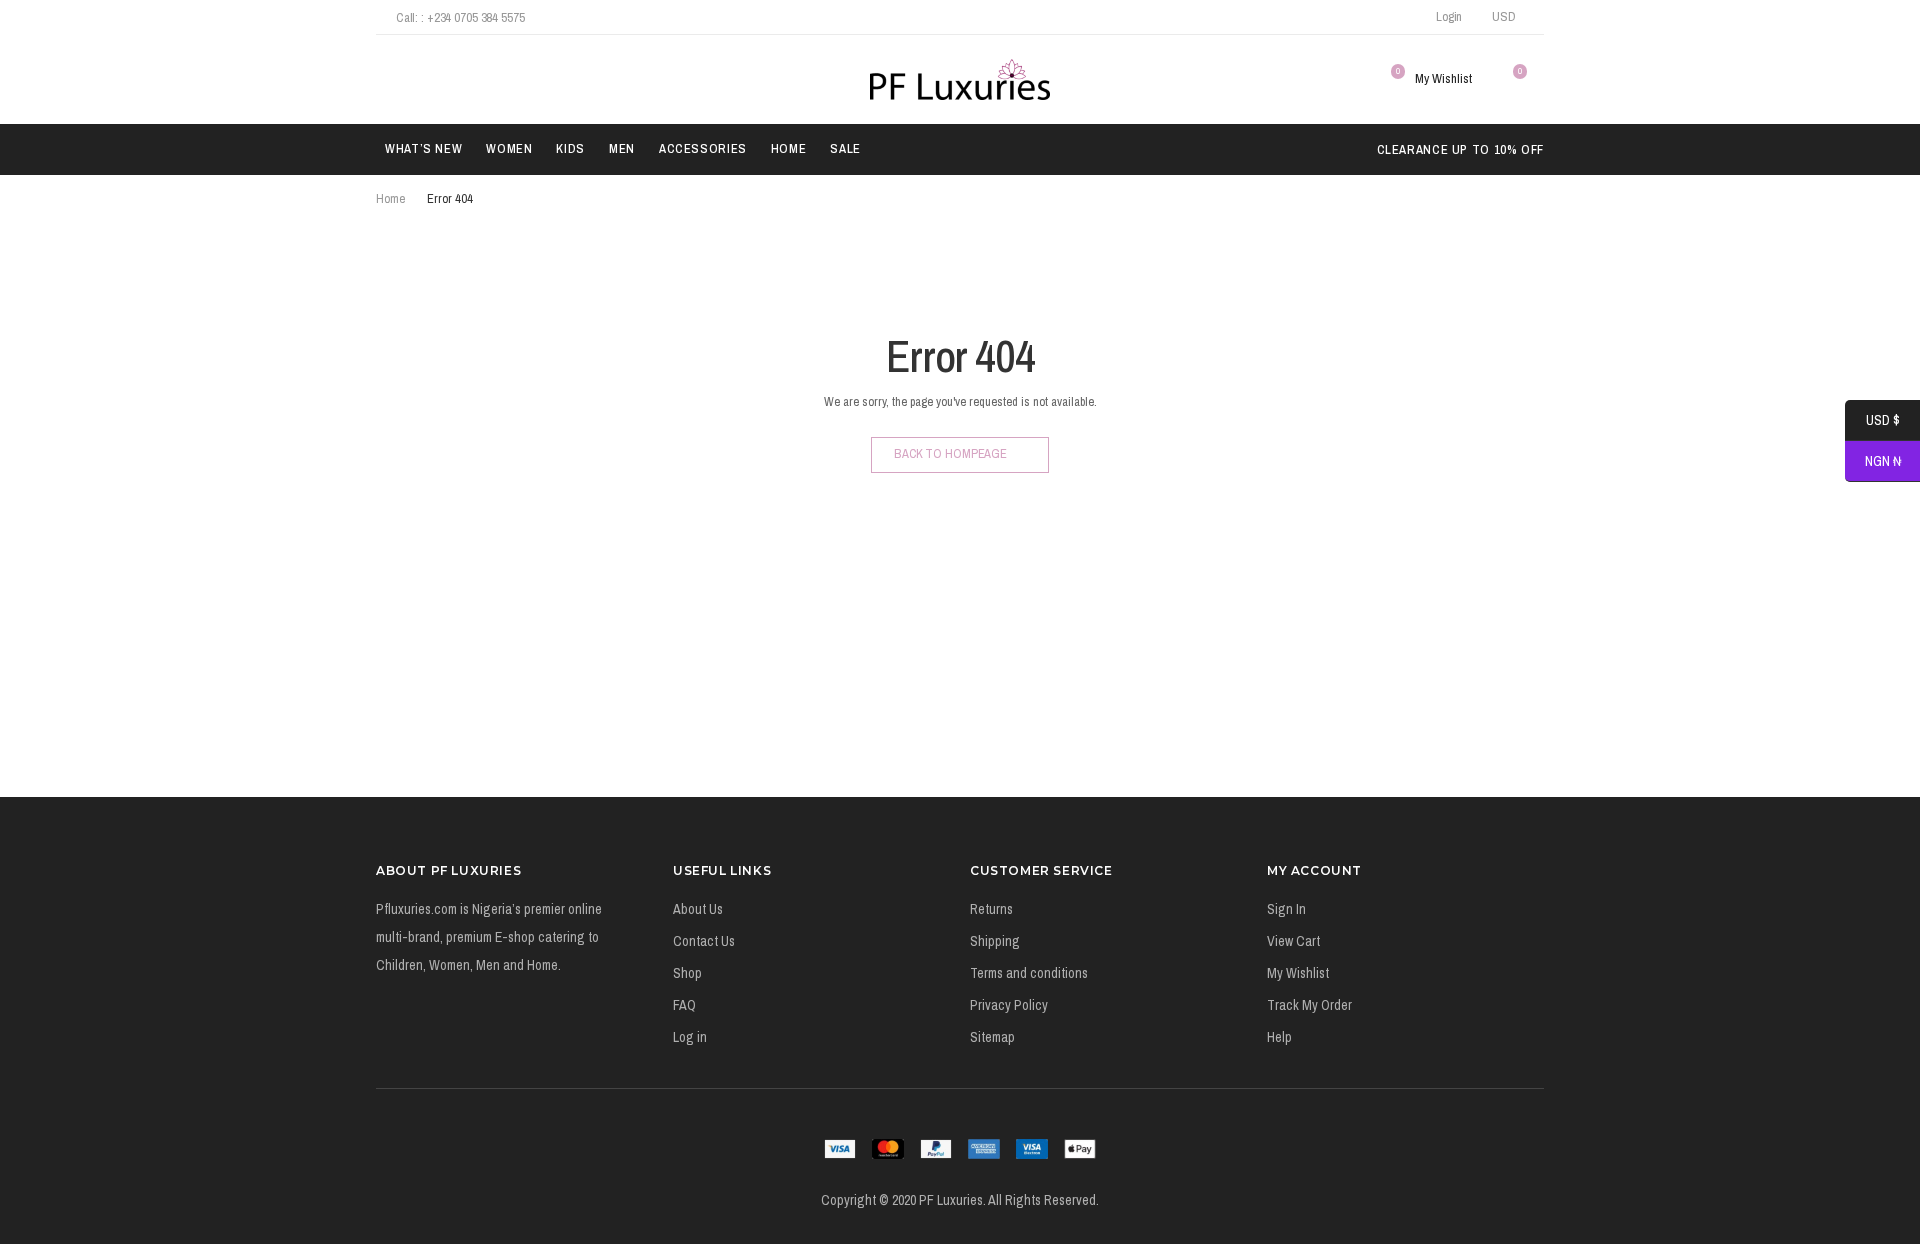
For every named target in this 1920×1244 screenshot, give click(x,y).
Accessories (703, 148)
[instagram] (1364, 17)
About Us (698, 909)
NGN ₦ (1873, 462)
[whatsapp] (1391, 17)
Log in (690, 1037)
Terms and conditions (1029, 973)
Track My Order (1309, 1005)
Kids (570, 148)
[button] (387, 79)
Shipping (995, 941)
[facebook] (1310, 17)
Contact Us (704, 941)
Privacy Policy (1009, 1005)
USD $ (1872, 421)
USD (1504, 16)
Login (1449, 16)
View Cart (1293, 941)
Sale (845, 148)
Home (789, 148)
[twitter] (1337, 17)
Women (509, 148)
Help (1279, 1037)
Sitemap (992, 1037)
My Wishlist (1298, 973)
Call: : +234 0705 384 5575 (460, 17)
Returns (991, 909)
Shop (687, 973)
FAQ (684, 1005)
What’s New (423, 148)
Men (622, 148)
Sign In (1286, 909)
